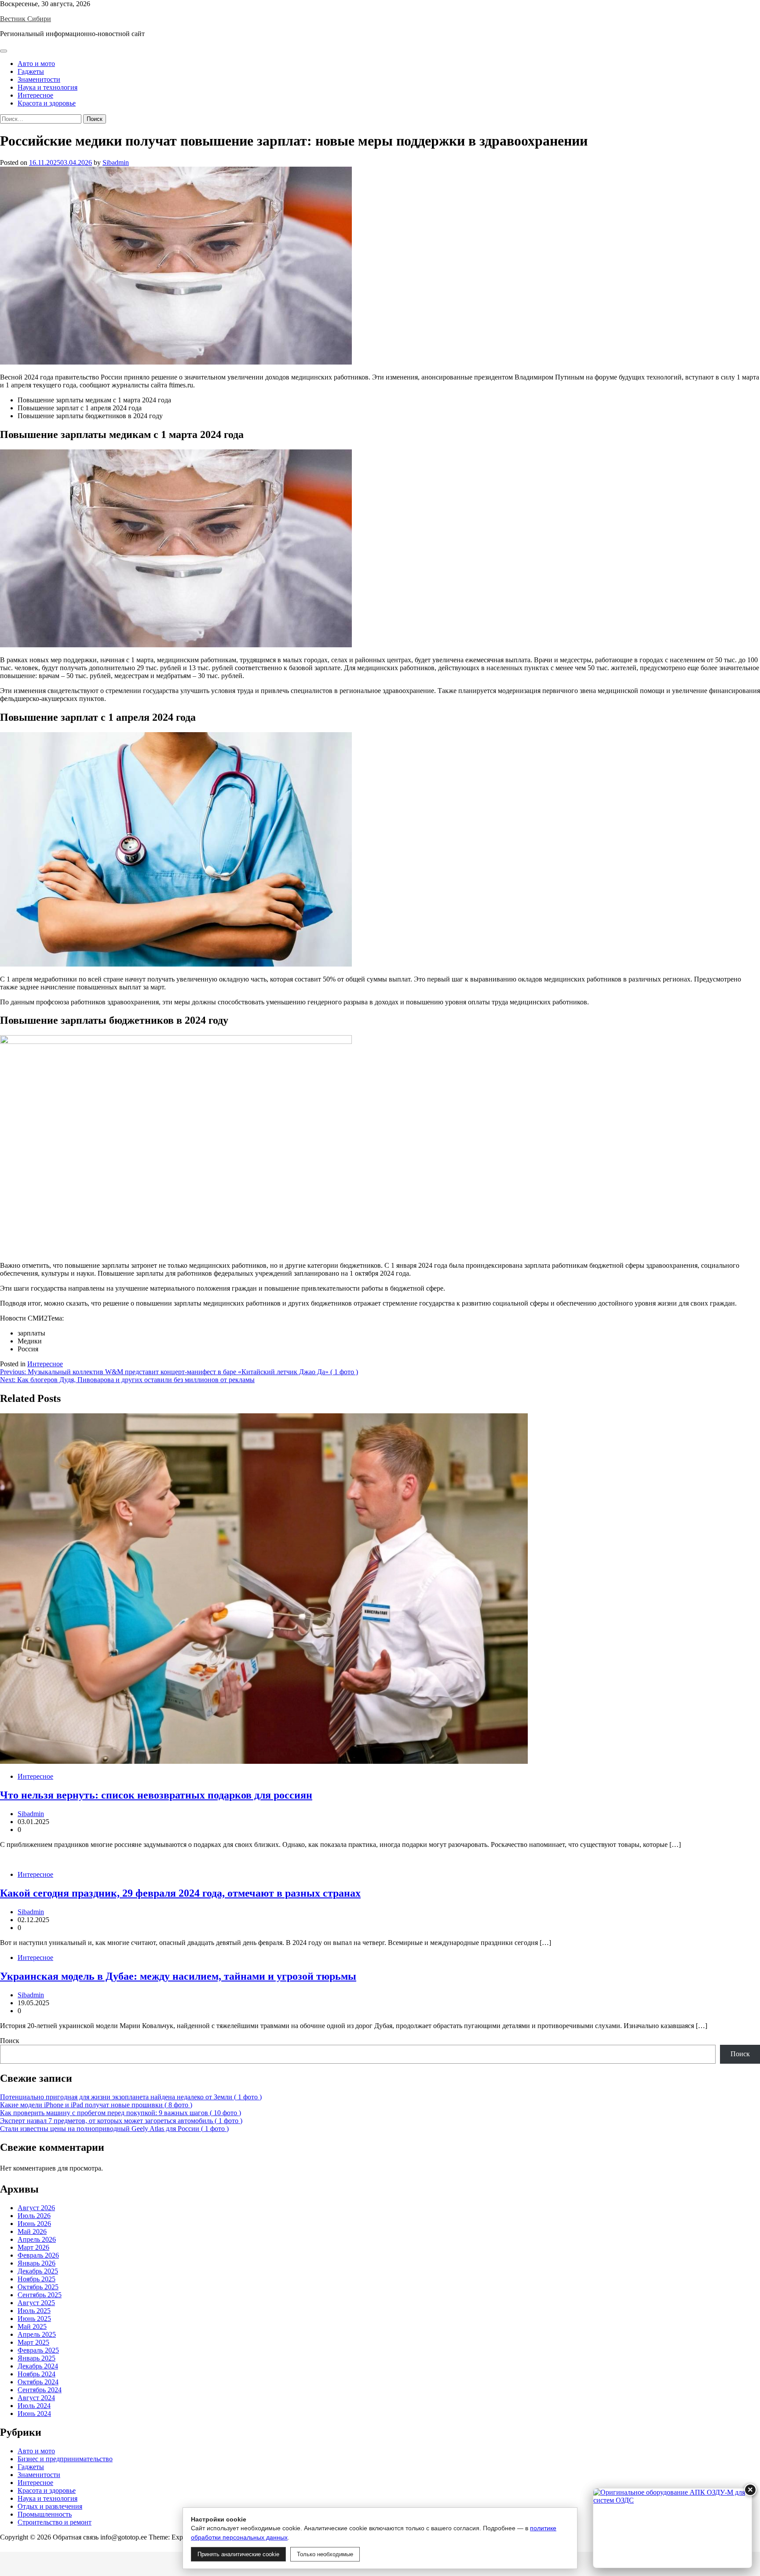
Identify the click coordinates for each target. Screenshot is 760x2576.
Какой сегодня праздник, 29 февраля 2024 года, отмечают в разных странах (180, 1893)
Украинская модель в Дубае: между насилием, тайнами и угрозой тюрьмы (178, 1976)
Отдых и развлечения (50, 2506)
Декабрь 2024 (38, 2366)
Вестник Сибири (26, 19)
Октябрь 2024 (38, 2382)
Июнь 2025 (34, 2319)
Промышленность (45, 2514)
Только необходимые (325, 2554)
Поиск (10, 2041)
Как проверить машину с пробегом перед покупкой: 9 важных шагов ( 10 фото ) (121, 2113)
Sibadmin (116, 162)
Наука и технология (47, 87)
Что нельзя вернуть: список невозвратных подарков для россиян (156, 1795)
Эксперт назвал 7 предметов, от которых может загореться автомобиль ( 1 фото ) (121, 2121)
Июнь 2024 (34, 2414)
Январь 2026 (37, 2263)
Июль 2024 (34, 2406)
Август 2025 (36, 2303)
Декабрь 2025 (38, 2271)
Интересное (35, 95)
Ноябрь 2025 (37, 2279)
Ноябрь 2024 (37, 2374)
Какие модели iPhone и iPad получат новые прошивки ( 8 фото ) (96, 2105)
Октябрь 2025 (38, 2287)
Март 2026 (33, 2247)
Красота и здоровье (47, 103)
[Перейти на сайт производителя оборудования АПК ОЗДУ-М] (672, 2528)
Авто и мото (36, 64)
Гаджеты (31, 71)
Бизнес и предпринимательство (65, 2459)
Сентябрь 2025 (40, 2295)
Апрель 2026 (37, 2239)
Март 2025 (33, 2342)
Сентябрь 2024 (40, 2390)
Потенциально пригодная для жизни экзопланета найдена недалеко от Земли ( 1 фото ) (131, 2097)
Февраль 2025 (38, 2350)
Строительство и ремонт (55, 2522)
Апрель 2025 (37, 2334)
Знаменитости (39, 79)
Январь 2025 (37, 2358)
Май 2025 (32, 2326)
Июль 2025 (34, 2311)
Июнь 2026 (34, 2224)
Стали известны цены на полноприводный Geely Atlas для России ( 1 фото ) (114, 2129)
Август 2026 (36, 2208)
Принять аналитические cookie (238, 2554)
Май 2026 (32, 2231)
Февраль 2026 (38, 2255)
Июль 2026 (34, 2216)
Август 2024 (36, 2398)
